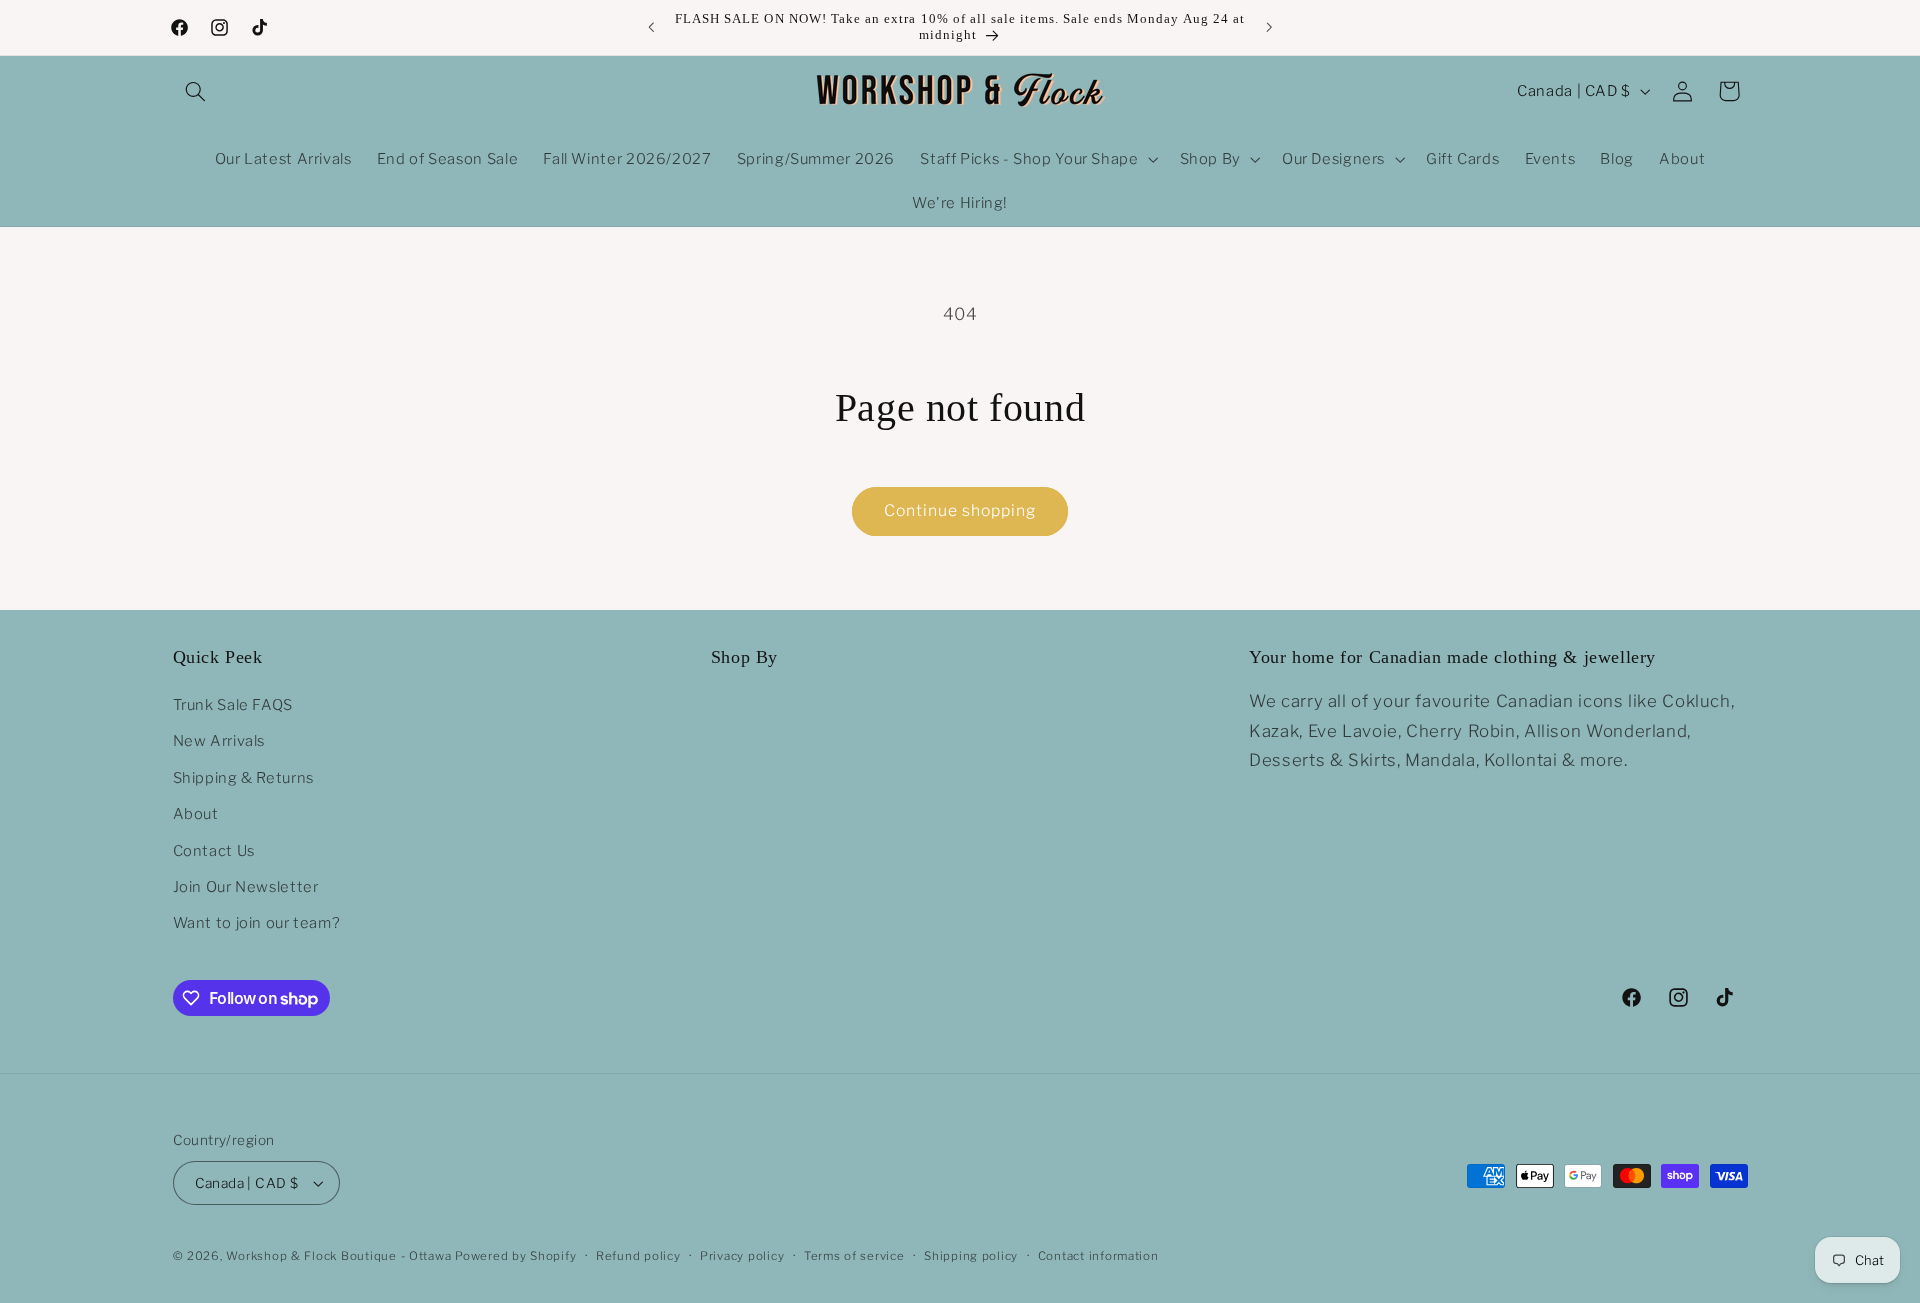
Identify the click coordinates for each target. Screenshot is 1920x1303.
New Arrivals (219, 741)
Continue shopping (960, 510)
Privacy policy (742, 1256)
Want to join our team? (257, 923)
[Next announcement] (1269, 27)
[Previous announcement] (651, 27)
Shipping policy (971, 1256)
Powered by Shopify (515, 1256)
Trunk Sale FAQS (233, 705)
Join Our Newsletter (246, 887)
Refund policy (638, 1256)
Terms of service (854, 1256)
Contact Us (214, 851)
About (196, 814)
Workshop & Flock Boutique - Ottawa (338, 1256)
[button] (196, 91)
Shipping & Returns (243, 778)
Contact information (1098, 1256)
